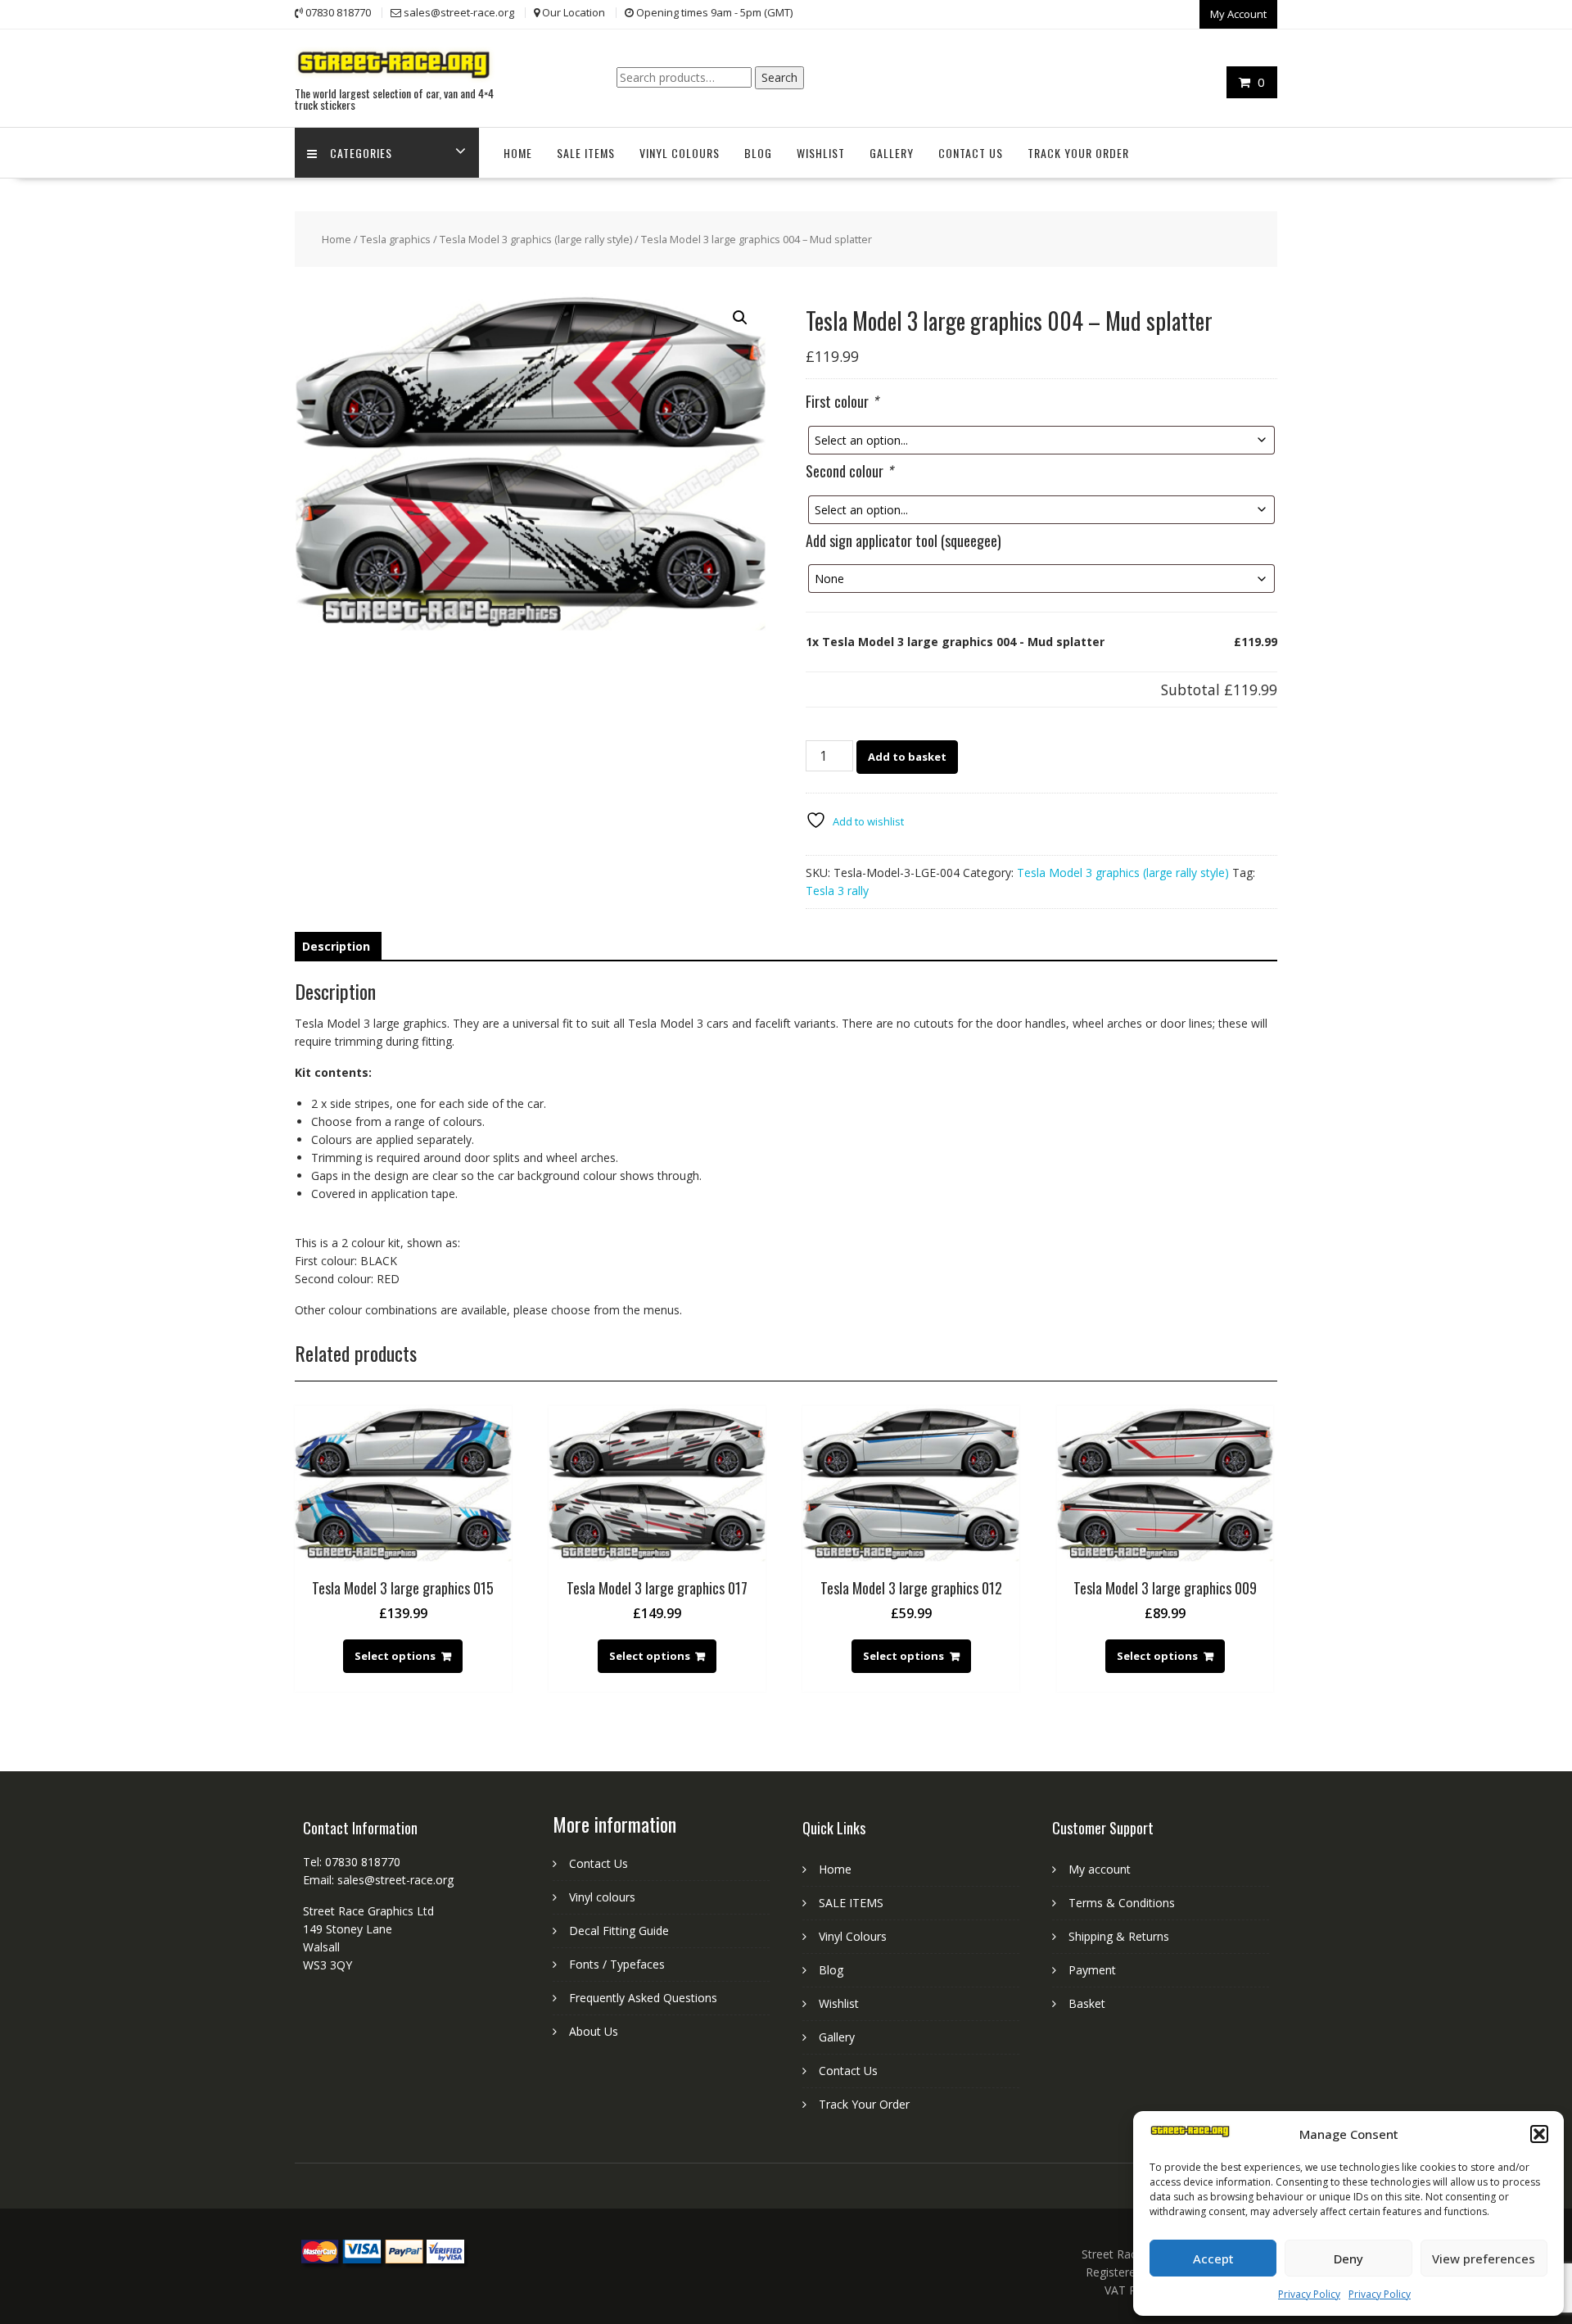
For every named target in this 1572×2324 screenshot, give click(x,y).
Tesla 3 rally (837, 891)
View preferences (1484, 2258)
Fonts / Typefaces (617, 1964)
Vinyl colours (602, 1897)
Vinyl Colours (680, 153)
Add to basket (907, 757)
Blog (758, 153)
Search (779, 77)
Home (518, 153)
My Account (1238, 14)
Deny (1348, 2258)
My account (1100, 1869)
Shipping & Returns (1119, 1936)
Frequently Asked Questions (643, 1998)
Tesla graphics (395, 239)
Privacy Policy (1309, 2294)
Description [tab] (336, 946)
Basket (1087, 2003)
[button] (1539, 2134)
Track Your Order (1078, 153)
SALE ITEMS (586, 153)
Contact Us (971, 153)
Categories (361, 153)
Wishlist (821, 153)
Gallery (892, 153)
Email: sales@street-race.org (378, 1880)
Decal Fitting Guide (619, 1931)
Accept (1213, 2258)
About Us (594, 2031)
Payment (1092, 1970)
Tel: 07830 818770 (352, 1862)
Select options (395, 1656)
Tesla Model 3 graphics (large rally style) (536, 239)
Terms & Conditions (1122, 1903)
